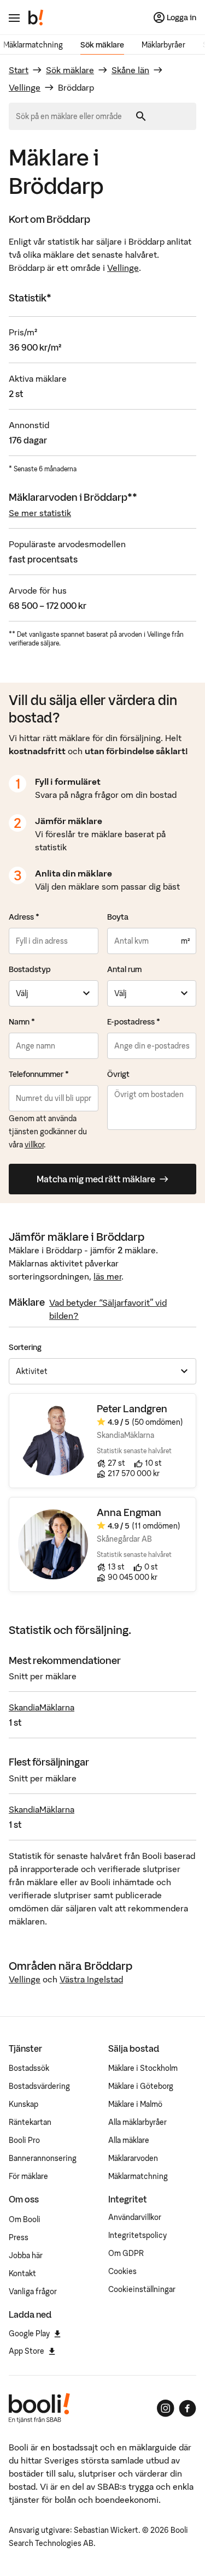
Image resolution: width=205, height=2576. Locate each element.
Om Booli (25, 2219)
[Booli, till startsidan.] (36, 17)
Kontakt (22, 2273)
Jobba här (26, 2255)
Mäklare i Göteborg (141, 2086)
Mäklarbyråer (163, 45)
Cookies (122, 2271)
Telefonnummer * (39, 1074)
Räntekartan (30, 2122)
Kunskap (24, 2104)
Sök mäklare (102, 45)
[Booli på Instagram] (166, 2408)
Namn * (22, 1022)
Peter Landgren (132, 1409)
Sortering (25, 1347)
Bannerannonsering (43, 2158)
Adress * (24, 917)
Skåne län (130, 70)
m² (185, 941)
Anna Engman (129, 1512)
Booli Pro (24, 2140)
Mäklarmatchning (33, 45)
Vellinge (25, 87)
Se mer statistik (40, 513)
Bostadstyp (30, 969)
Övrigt (118, 1074)
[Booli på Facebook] (188, 2408)
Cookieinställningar (142, 2289)
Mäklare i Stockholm (143, 2068)
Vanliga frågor (33, 2291)
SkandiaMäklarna (42, 1707)
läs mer (107, 1276)
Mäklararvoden (133, 2158)
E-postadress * (134, 1022)
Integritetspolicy (137, 2235)
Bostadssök (29, 2068)
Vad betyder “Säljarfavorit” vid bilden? (108, 1309)
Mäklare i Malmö (135, 2104)
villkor (34, 1145)
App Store (27, 2351)
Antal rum (124, 969)
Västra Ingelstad (91, 1979)
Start (19, 70)
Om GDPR (126, 2253)
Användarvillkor (135, 2217)
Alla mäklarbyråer (137, 2122)
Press (19, 2237)
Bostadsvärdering (39, 2086)
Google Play (29, 2334)
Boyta (118, 917)
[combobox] (73, 116)
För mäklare (28, 2176)
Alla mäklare (129, 2140)
